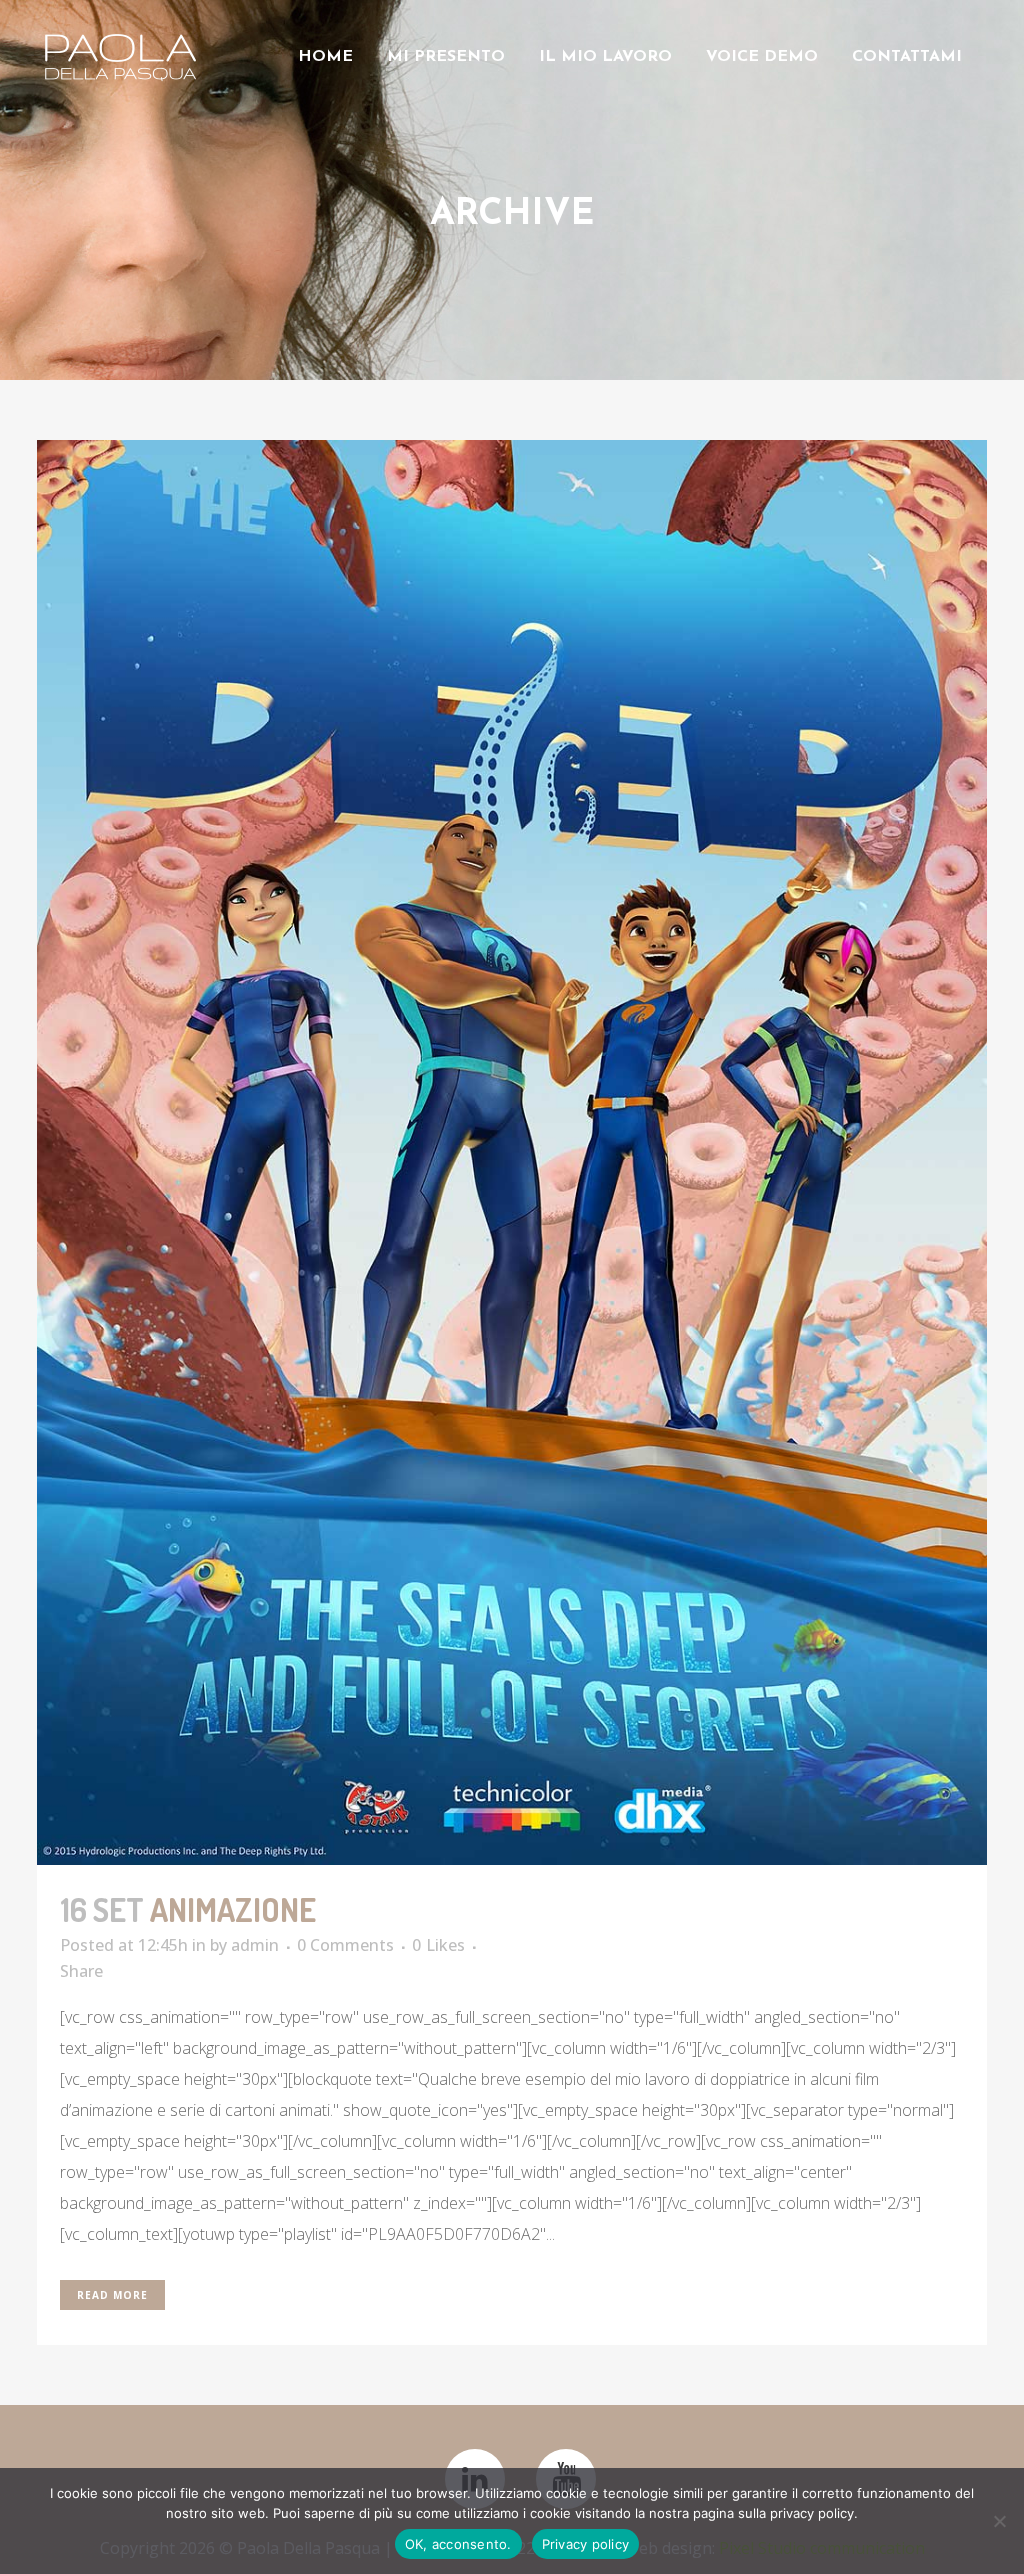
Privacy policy (586, 2544)
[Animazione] (512, 1152)
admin (255, 1945)
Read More (112, 2295)
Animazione (233, 1909)
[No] (999, 2521)
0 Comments (345, 1945)
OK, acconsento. (458, 2544)
